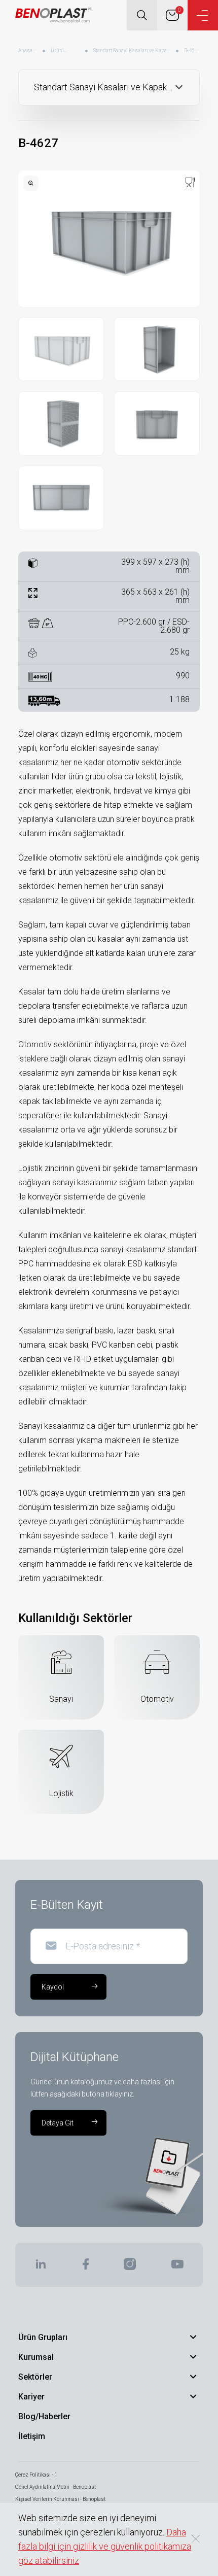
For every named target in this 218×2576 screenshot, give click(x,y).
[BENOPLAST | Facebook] (85, 2267)
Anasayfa (28, 50)
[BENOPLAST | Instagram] (130, 2267)
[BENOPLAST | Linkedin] (41, 2267)
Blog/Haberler (44, 2416)
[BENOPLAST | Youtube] (177, 2267)
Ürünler (59, 50)
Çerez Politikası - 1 (36, 2475)
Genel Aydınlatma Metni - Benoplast (56, 2487)
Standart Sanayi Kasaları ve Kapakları (132, 50)
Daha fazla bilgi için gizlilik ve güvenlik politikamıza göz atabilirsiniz (105, 2546)
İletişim (32, 2436)
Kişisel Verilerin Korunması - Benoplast (60, 2499)
